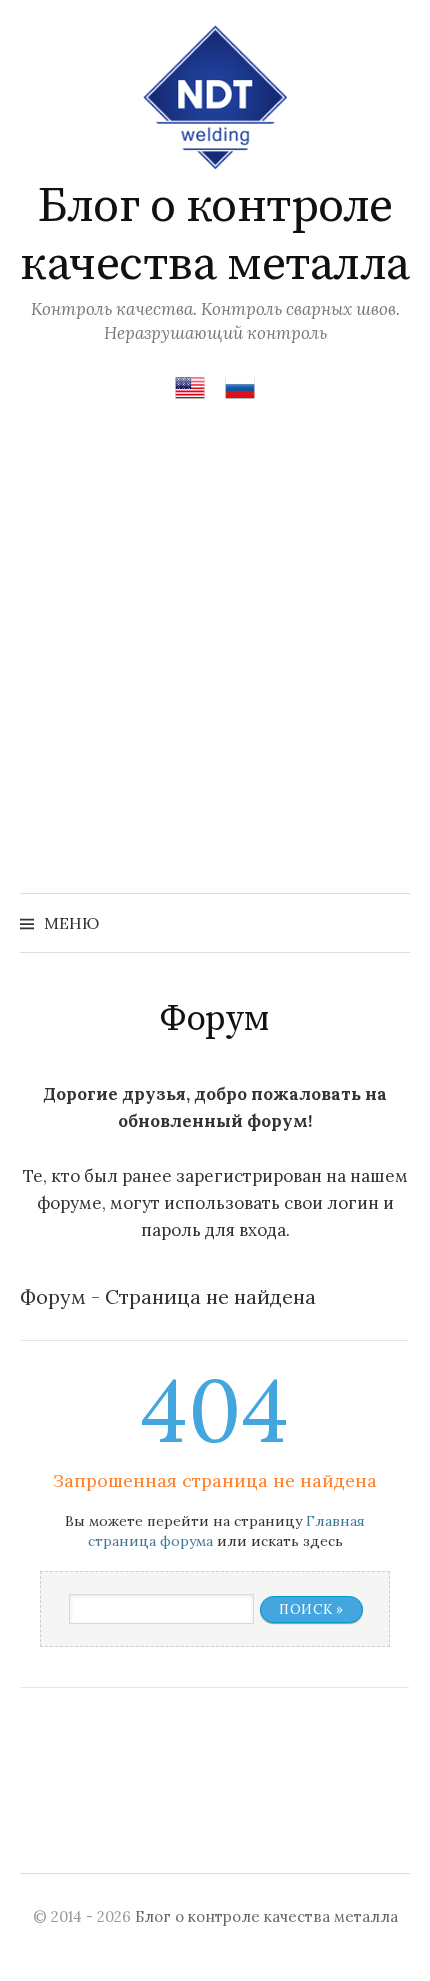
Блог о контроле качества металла (214, 236)
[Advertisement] (215, 668)
